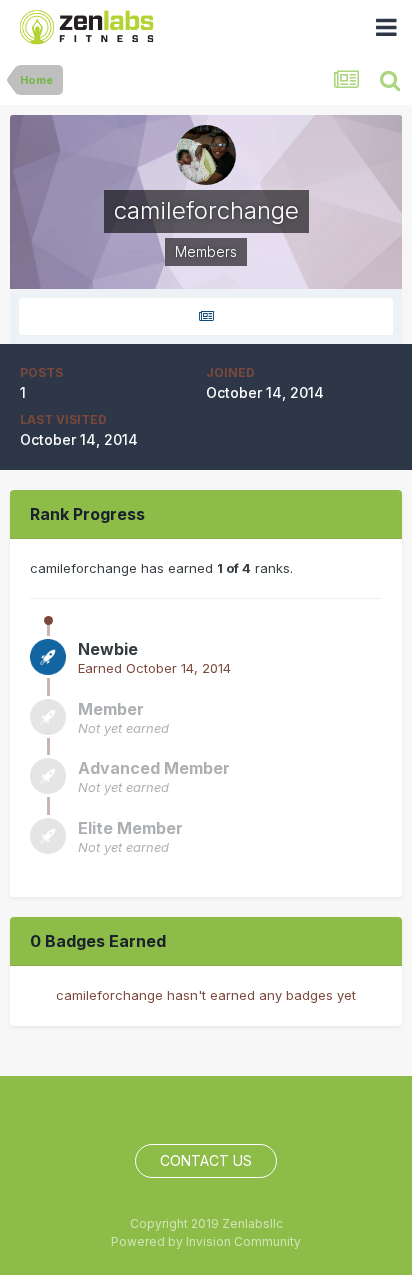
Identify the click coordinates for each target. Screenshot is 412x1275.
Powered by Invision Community (206, 1241)
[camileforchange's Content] (206, 316)
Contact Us (206, 1160)
